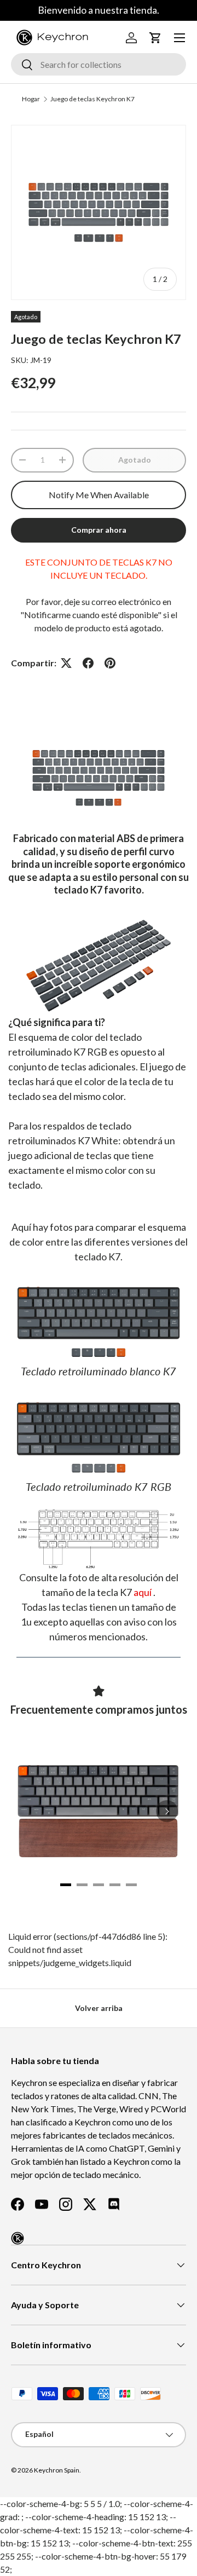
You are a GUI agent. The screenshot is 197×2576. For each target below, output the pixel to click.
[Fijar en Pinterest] (110, 663)
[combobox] (99, 64)
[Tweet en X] (66, 663)
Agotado (135, 460)
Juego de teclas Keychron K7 (92, 99)
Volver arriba (99, 2008)
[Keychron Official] (18, 2238)
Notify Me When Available (99, 495)
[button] (155, 38)
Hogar (31, 99)
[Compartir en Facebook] (88, 663)
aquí (143, 1592)
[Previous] (30, 1811)
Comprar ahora (99, 530)
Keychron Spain (57, 2470)
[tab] (66, 1885)
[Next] (167, 1811)
